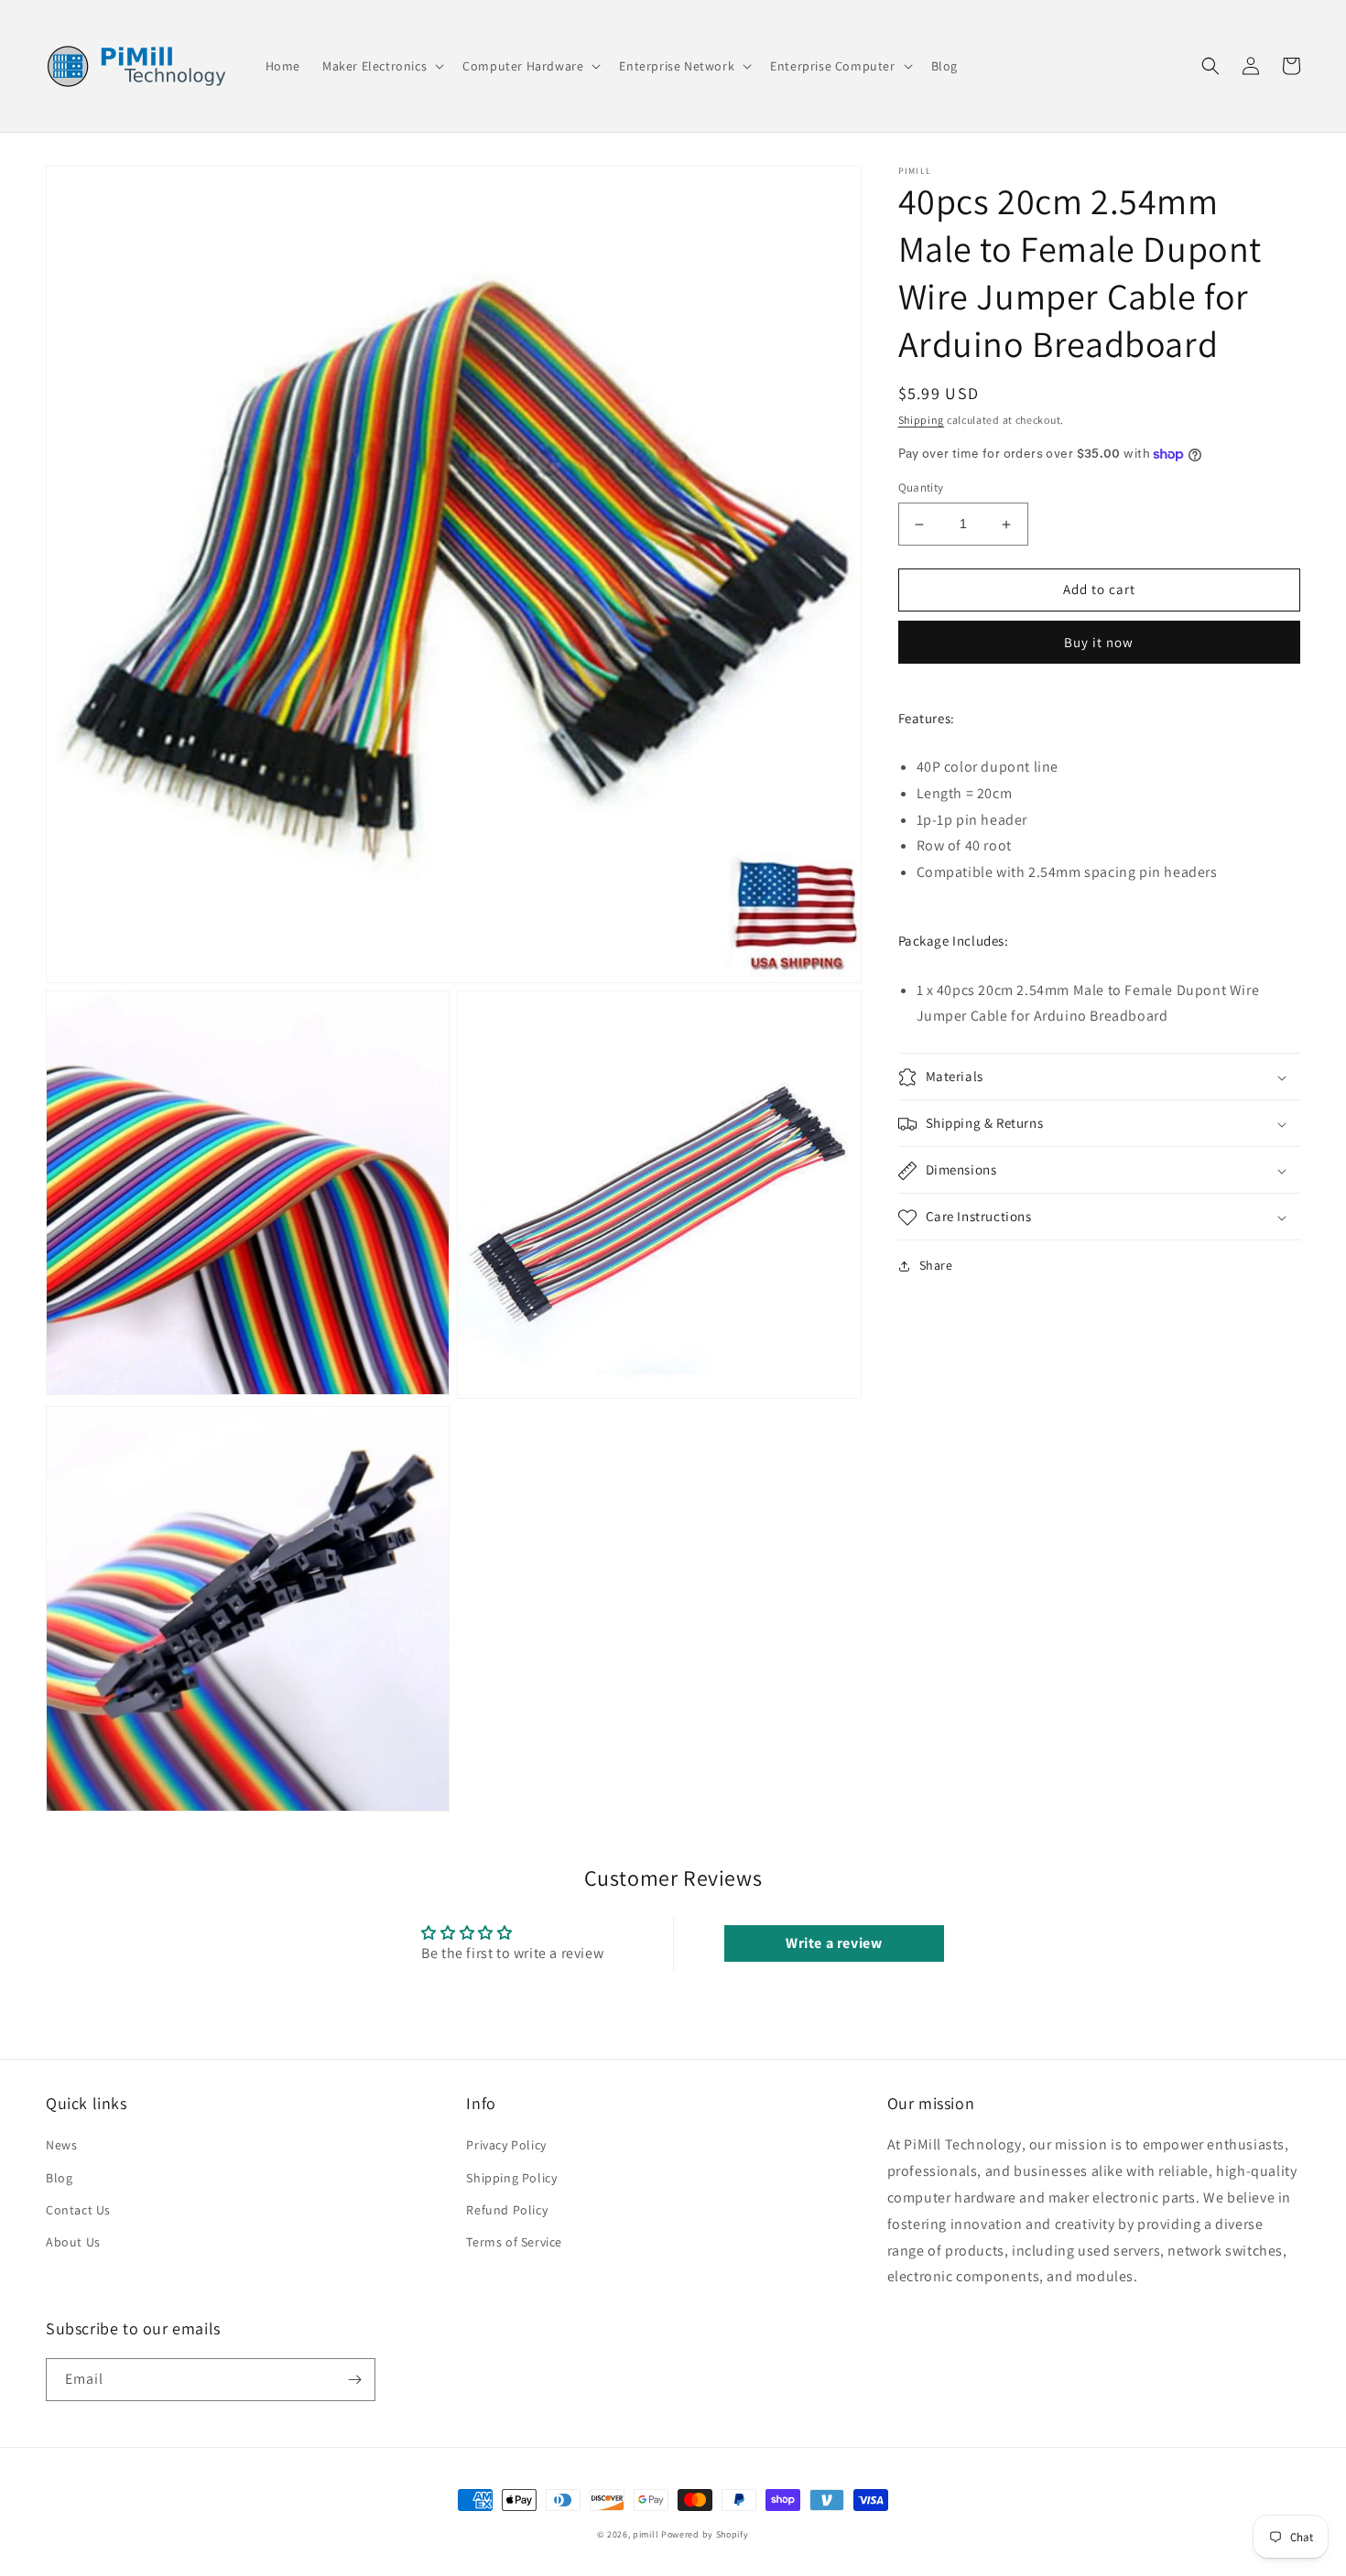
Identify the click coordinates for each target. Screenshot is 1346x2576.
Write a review (834, 1943)
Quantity (921, 488)
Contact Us (78, 2210)
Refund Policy (507, 2210)
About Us (73, 2242)
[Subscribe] (354, 2380)
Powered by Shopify (705, 2534)
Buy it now (1099, 642)
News (61, 2145)
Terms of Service (514, 2242)
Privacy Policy (506, 2145)
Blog (59, 2178)
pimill (646, 2534)
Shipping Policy (511, 2178)
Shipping (922, 420)
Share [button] (936, 1266)
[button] (381, 66)
